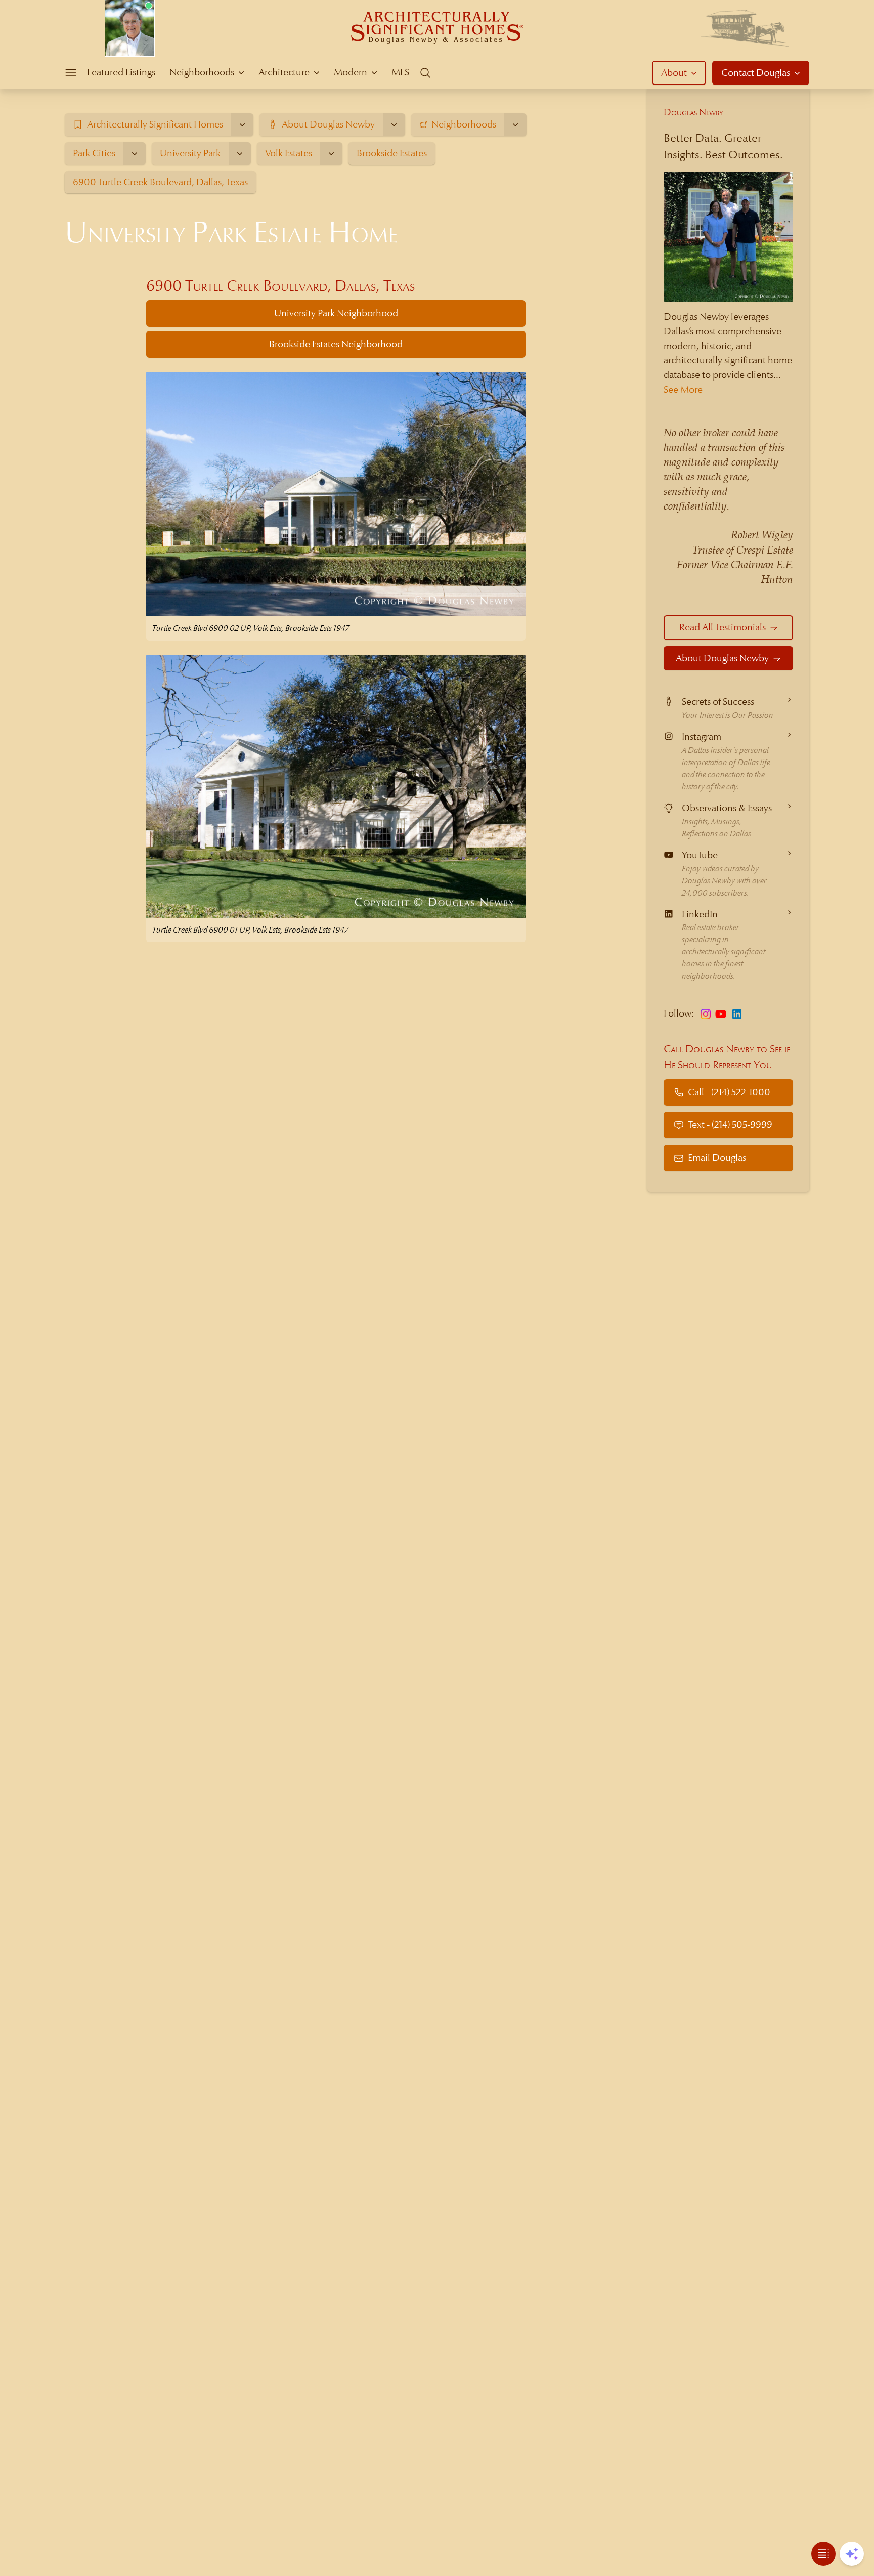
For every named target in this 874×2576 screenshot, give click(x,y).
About (674, 73)
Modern (351, 72)
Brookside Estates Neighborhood (336, 344)
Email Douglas (717, 1157)
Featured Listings (121, 72)
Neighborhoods (202, 72)
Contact (756, 73)
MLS (400, 72)
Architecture (284, 72)
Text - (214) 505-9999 (730, 1125)
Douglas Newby (693, 112)
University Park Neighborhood (336, 313)
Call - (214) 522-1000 (729, 1092)
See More (683, 389)
